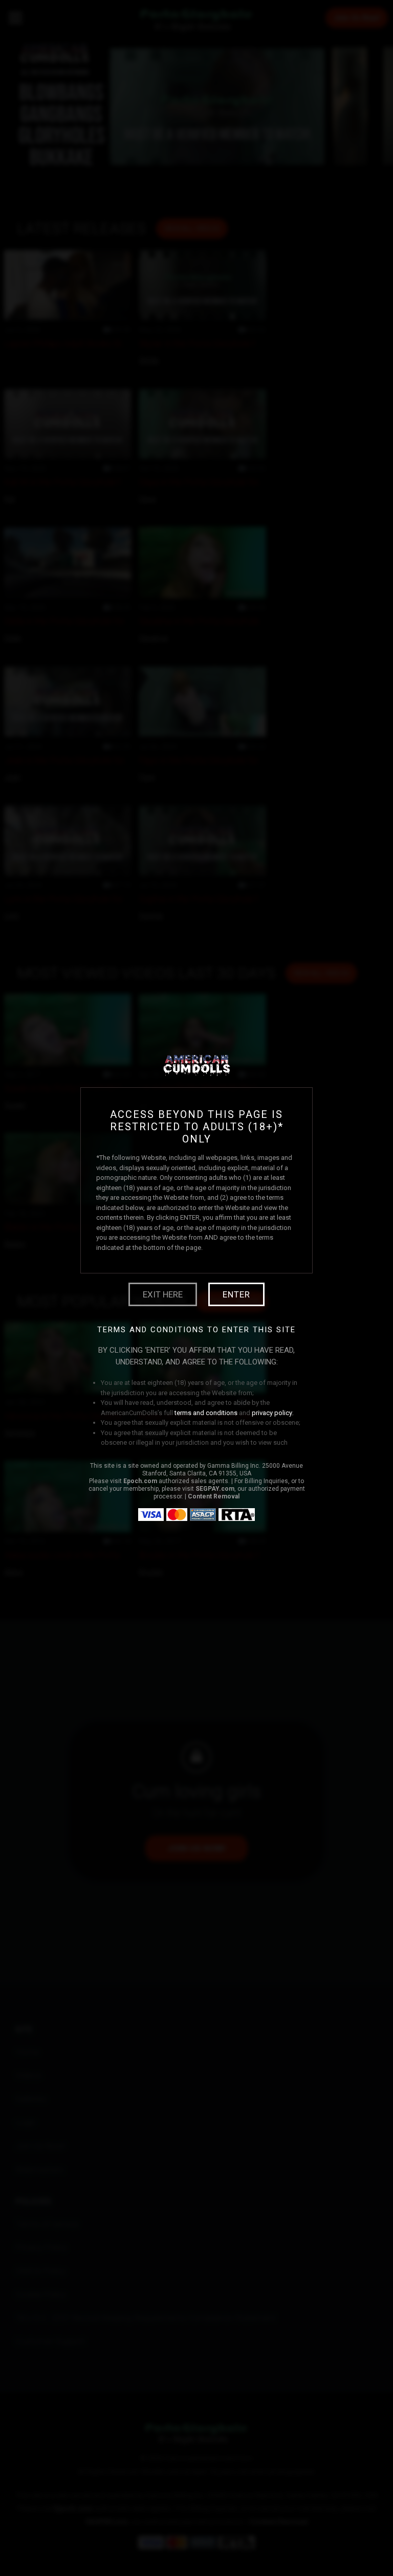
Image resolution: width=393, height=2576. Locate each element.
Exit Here (163, 1294)
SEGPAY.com (215, 1489)
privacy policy (272, 1413)
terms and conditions (206, 1413)
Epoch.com (140, 1481)
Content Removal (214, 1496)
